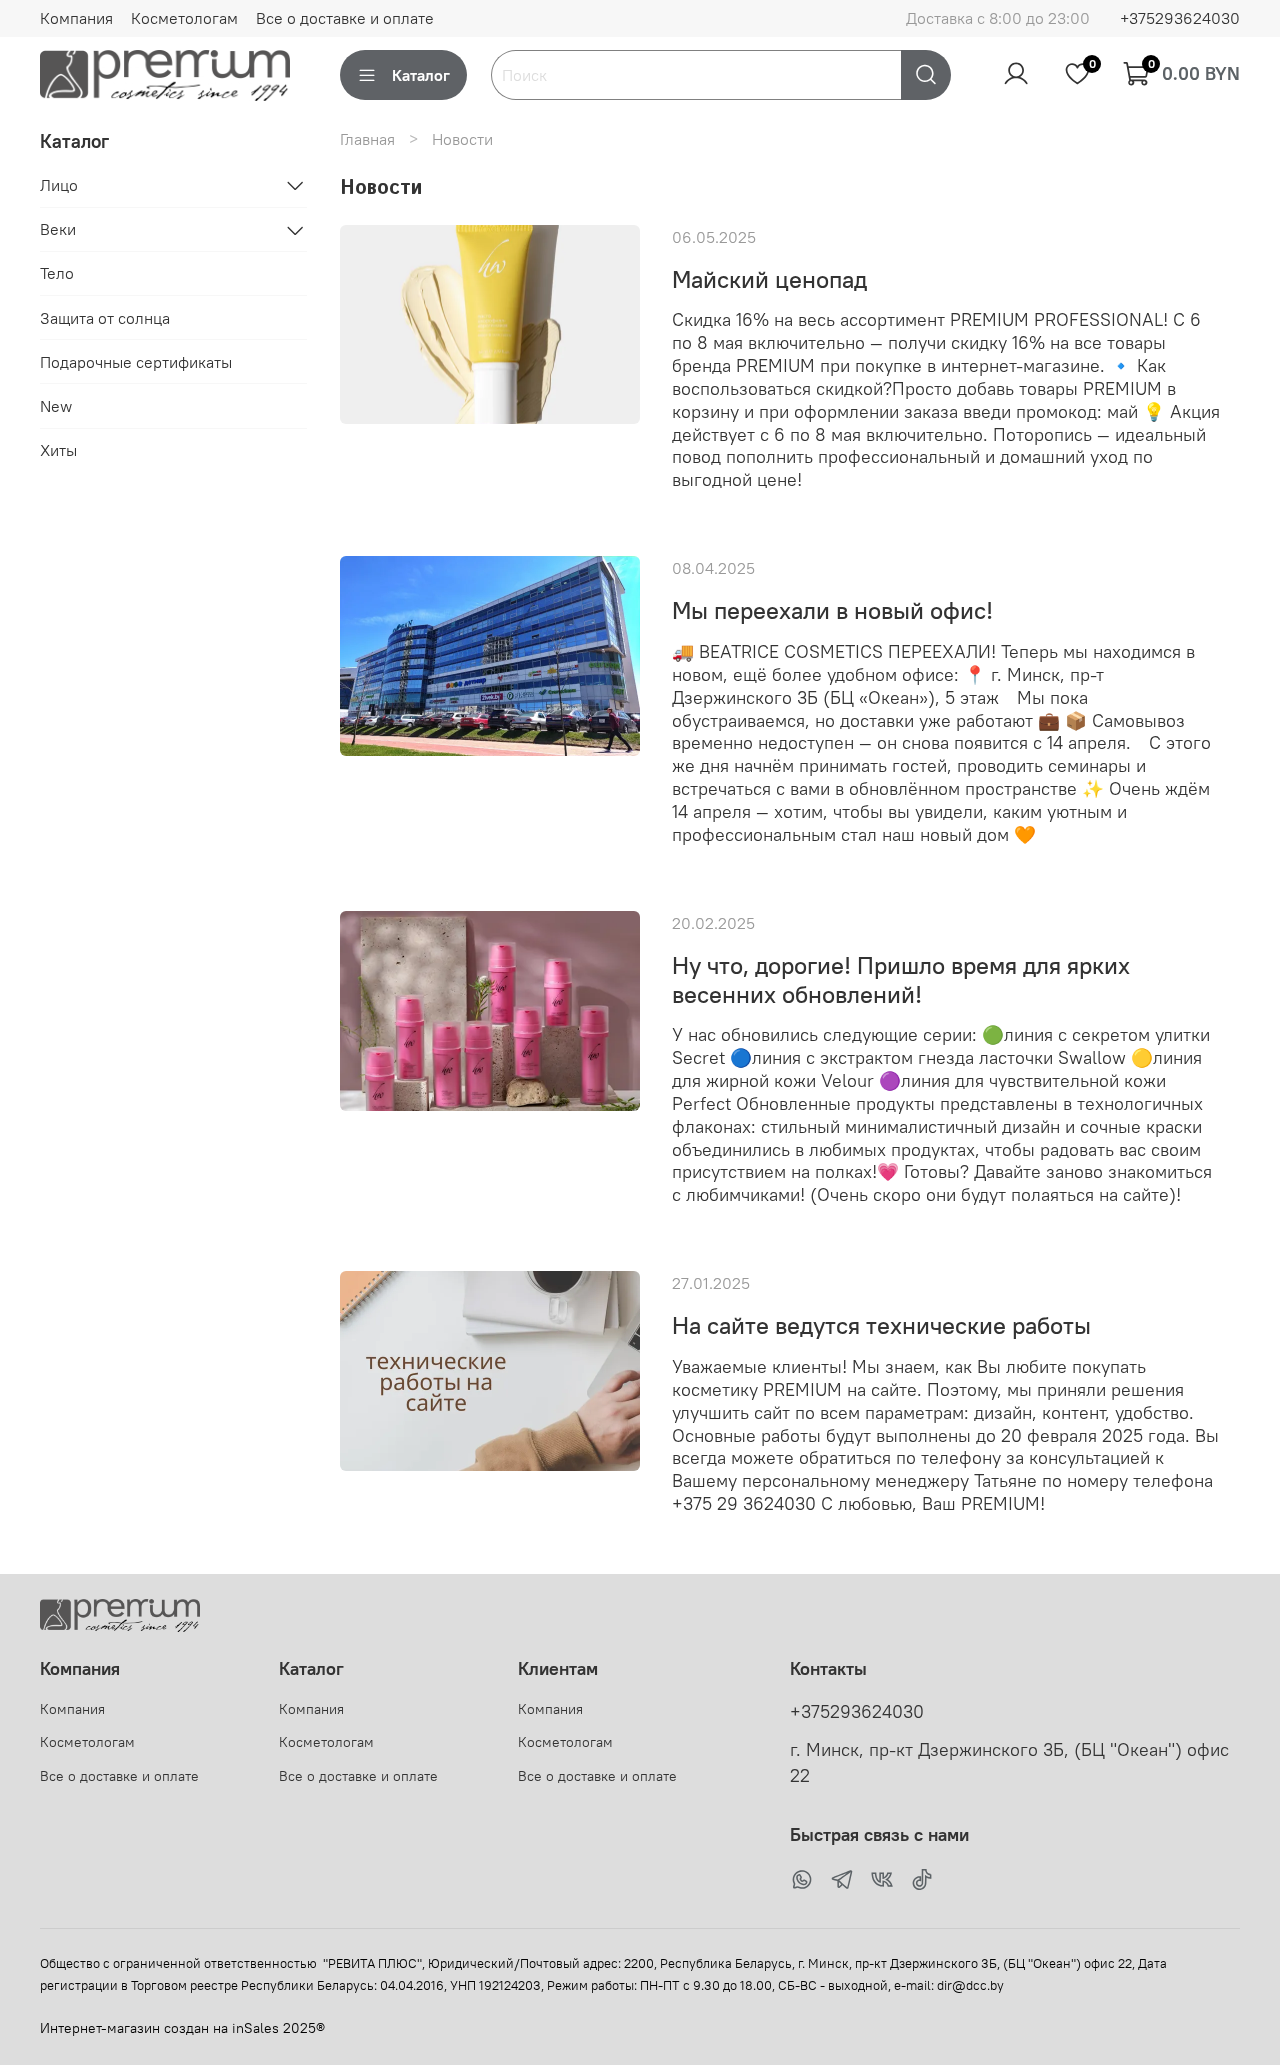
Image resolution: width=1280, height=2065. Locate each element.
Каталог (421, 75)
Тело (57, 274)
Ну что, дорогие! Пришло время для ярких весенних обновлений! (901, 979)
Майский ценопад (769, 279)
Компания (76, 18)
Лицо (59, 185)
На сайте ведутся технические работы (881, 1325)
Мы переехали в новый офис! (832, 610)
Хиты (58, 450)
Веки (58, 230)
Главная (367, 139)
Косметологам (184, 18)
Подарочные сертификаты (136, 362)
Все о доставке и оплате (345, 18)
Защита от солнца (105, 318)
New (56, 406)
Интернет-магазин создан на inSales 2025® (182, 2028)
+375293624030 (1180, 18)
